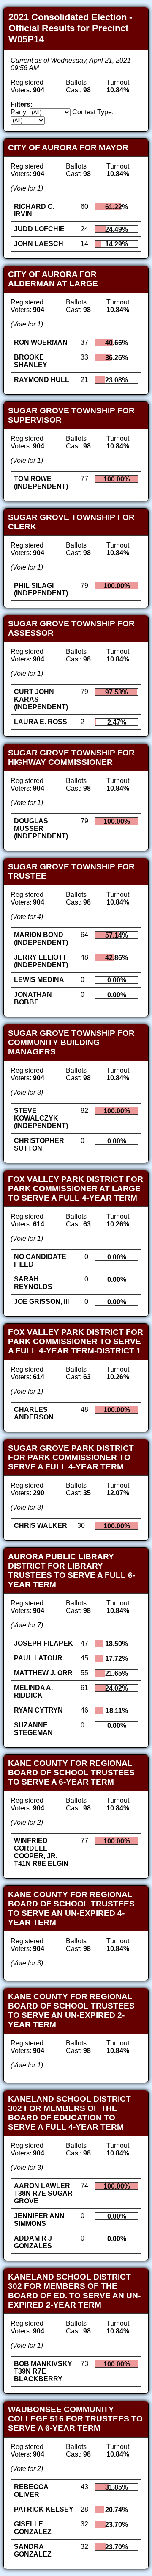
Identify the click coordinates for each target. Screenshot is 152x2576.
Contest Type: (93, 112)
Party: (19, 112)
